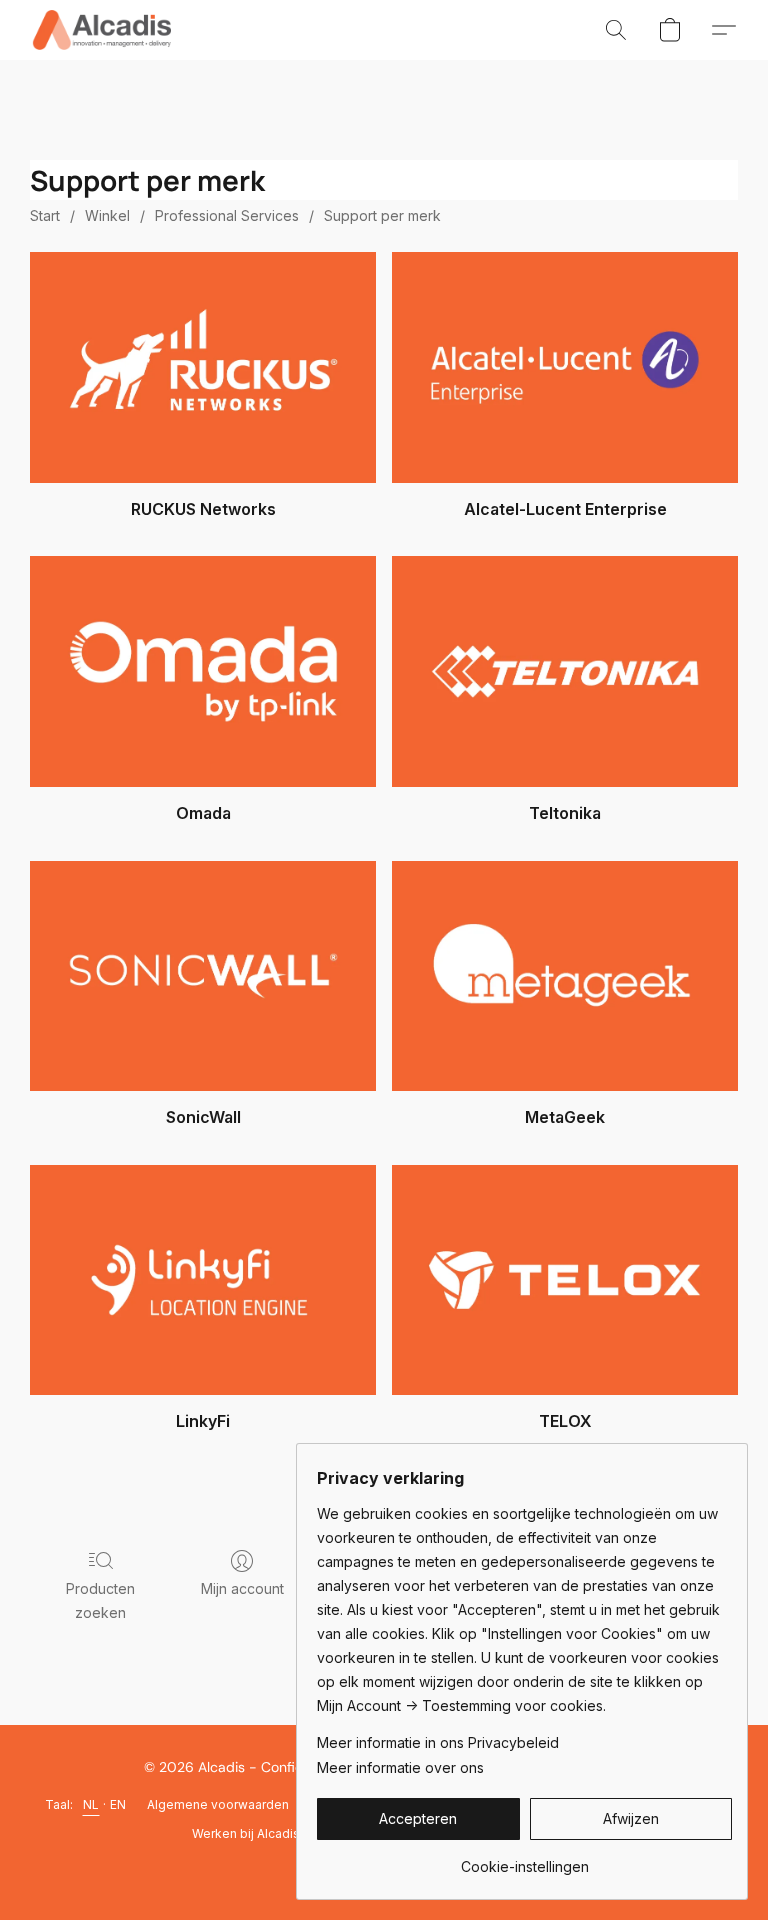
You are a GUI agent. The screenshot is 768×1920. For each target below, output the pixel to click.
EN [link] (118, 1804)
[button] (101, 30)
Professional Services (227, 215)
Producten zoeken (100, 1600)
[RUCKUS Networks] (203, 367)
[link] (524, 1859)
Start (45, 215)
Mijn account (242, 1588)
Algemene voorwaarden (218, 1804)
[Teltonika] (565, 671)
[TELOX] (565, 1280)
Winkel (107, 215)
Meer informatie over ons (400, 1767)
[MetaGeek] (565, 976)
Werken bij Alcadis (246, 1833)
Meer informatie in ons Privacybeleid (438, 1742)
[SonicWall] (203, 976)
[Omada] (203, 671)
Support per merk (382, 215)
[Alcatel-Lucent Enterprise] (565, 367)
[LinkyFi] (203, 1280)
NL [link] (91, 1804)
